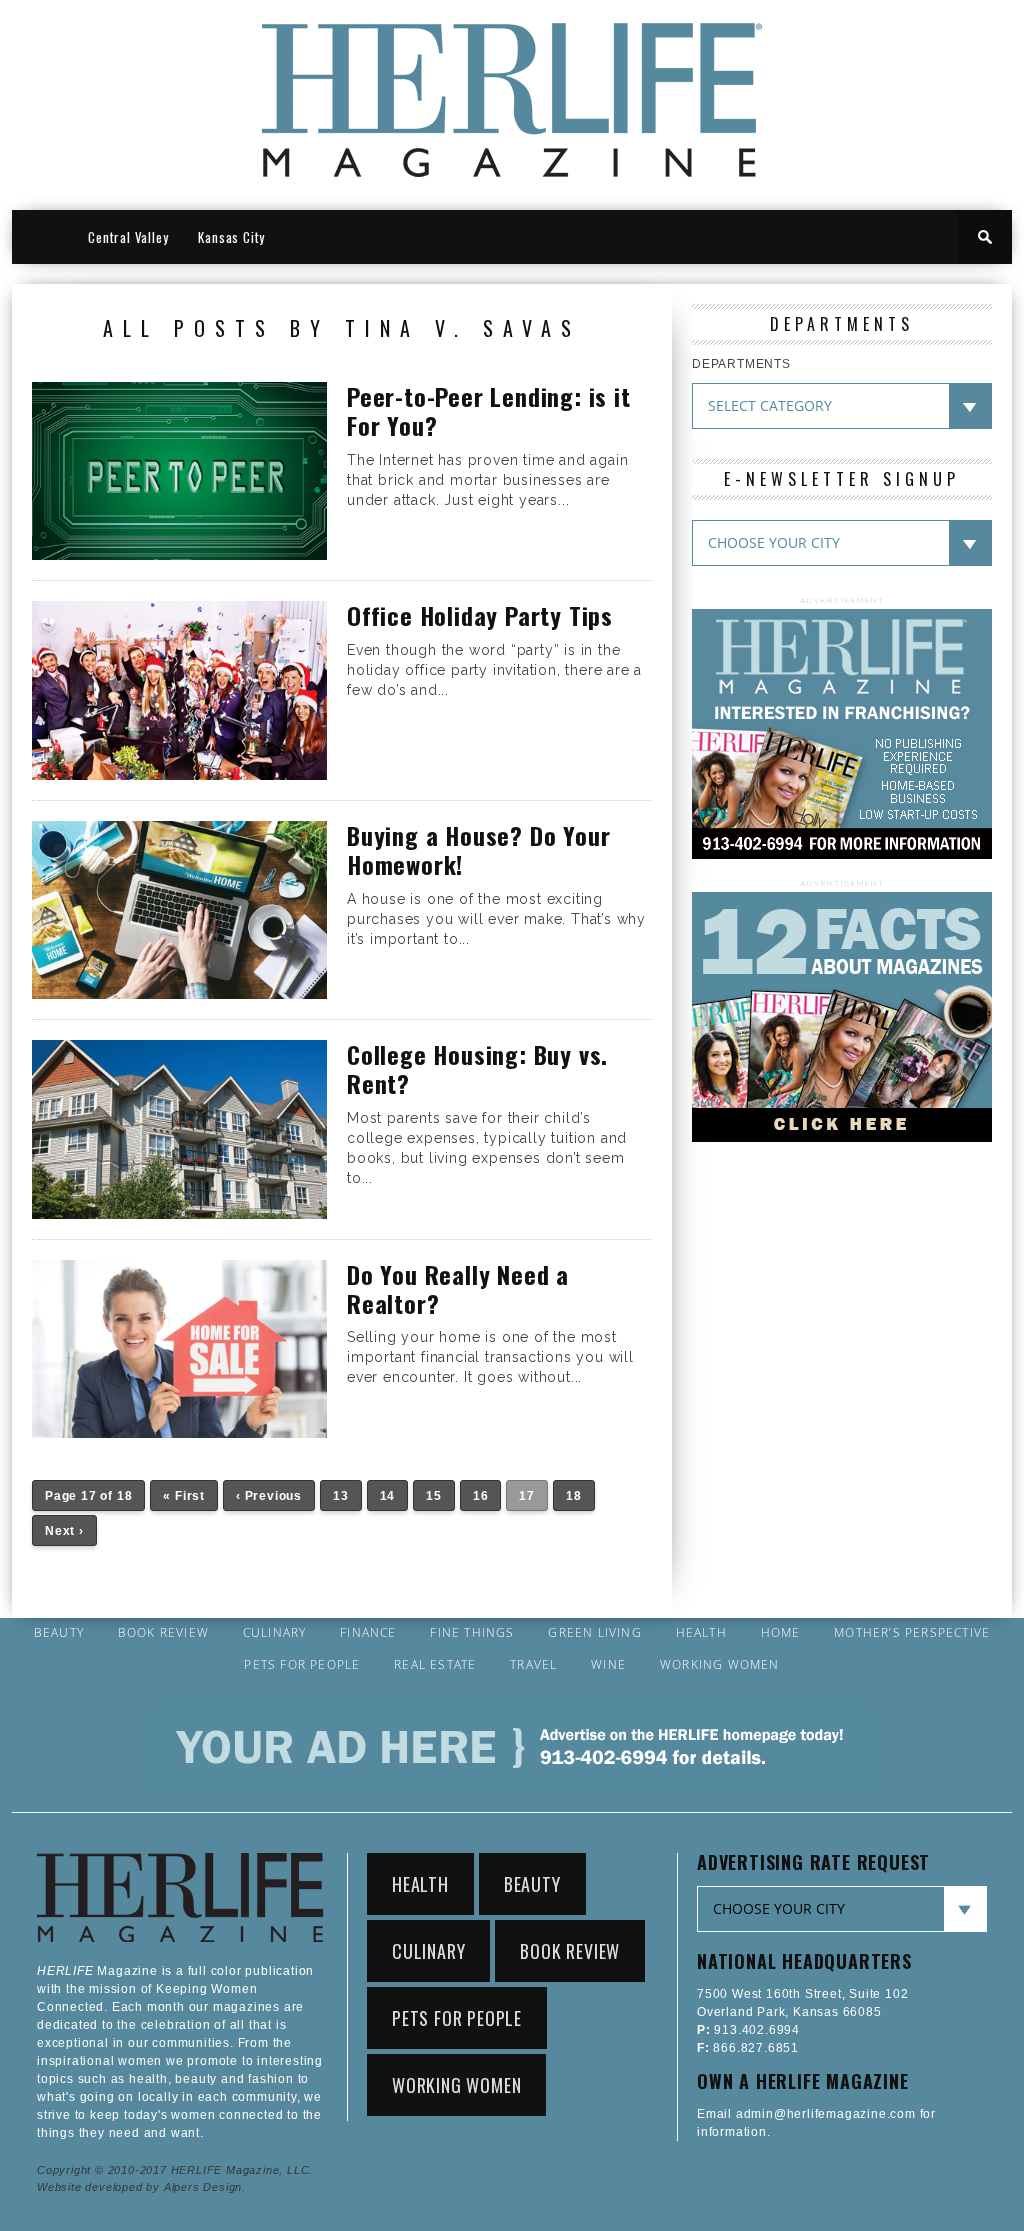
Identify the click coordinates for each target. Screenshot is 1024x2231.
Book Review (163, 1633)
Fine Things (472, 1633)
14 (388, 1496)
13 (341, 1496)
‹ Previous (269, 1496)
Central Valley (128, 237)
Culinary (275, 1633)
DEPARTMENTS (741, 364)
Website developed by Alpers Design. (141, 2187)
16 (481, 1496)
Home (781, 1633)
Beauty (59, 1633)
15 (434, 1496)
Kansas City (231, 237)
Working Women (720, 1665)
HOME (42, 237)
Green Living (594, 1633)
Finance (368, 1633)
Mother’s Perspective (912, 1633)
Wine (608, 1665)
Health (701, 1633)
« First (184, 1496)
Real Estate (435, 1665)
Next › (64, 1531)
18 (574, 1496)
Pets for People (302, 1665)
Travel (533, 1665)
